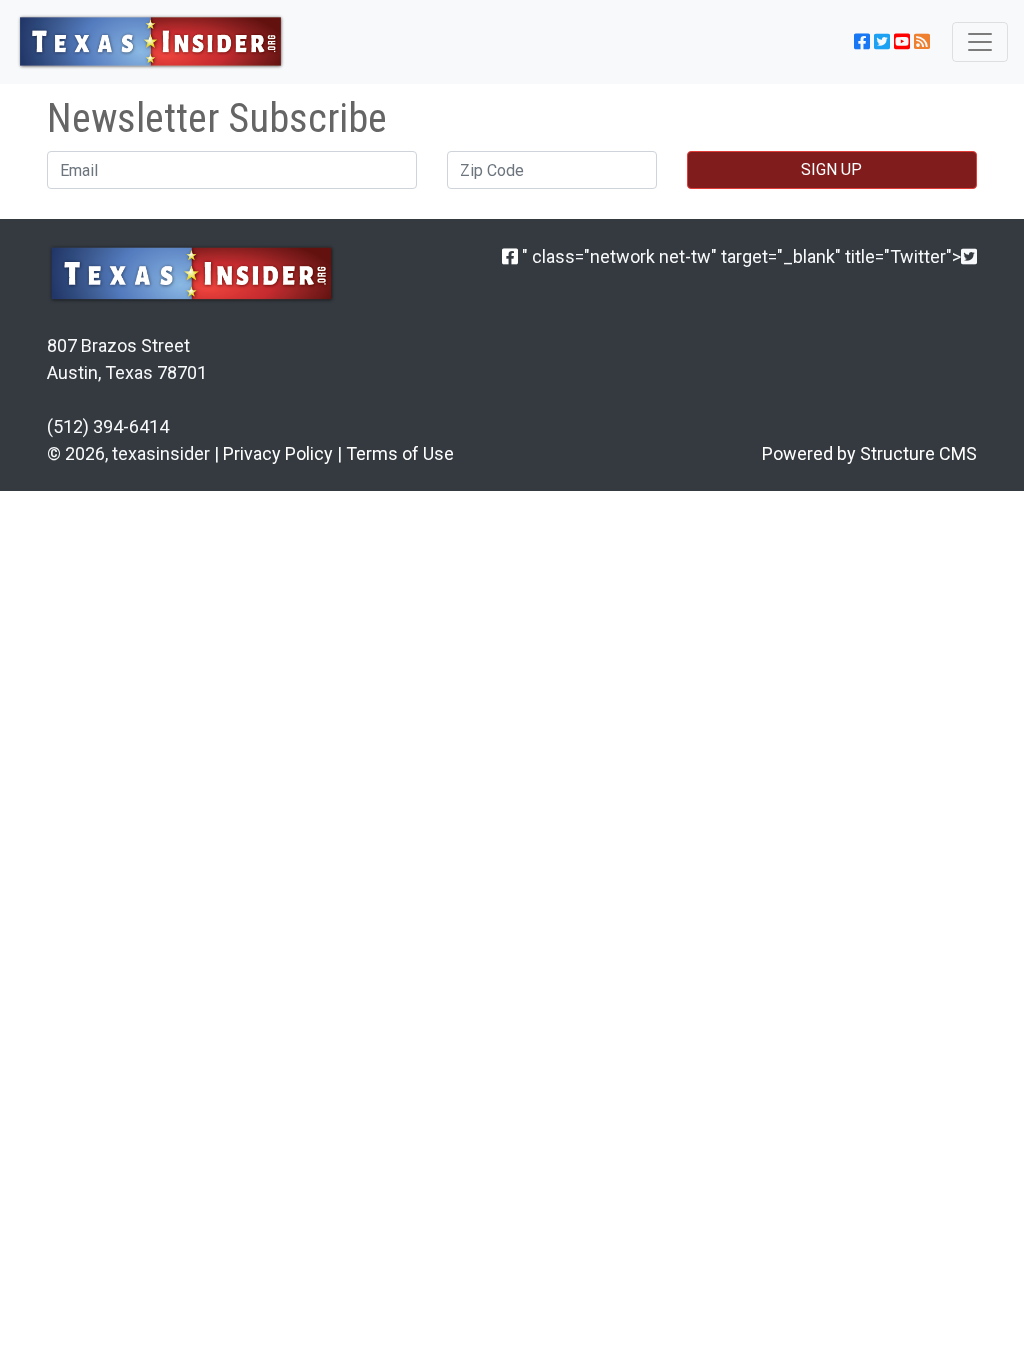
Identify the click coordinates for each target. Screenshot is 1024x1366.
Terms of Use (400, 453)
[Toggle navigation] (980, 42)
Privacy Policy (278, 453)
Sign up (831, 169)
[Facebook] (510, 256)
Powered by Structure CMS (869, 453)
